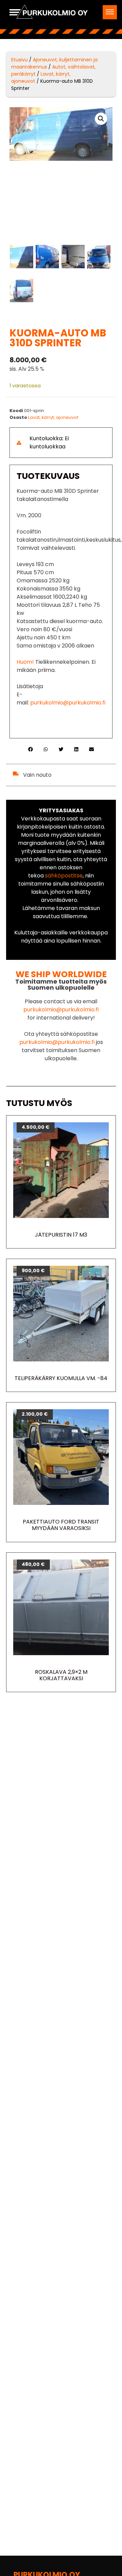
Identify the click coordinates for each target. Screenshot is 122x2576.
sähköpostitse (64, 876)
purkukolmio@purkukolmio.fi (67, 703)
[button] (110, 12)
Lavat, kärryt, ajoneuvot (53, 417)
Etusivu (19, 60)
